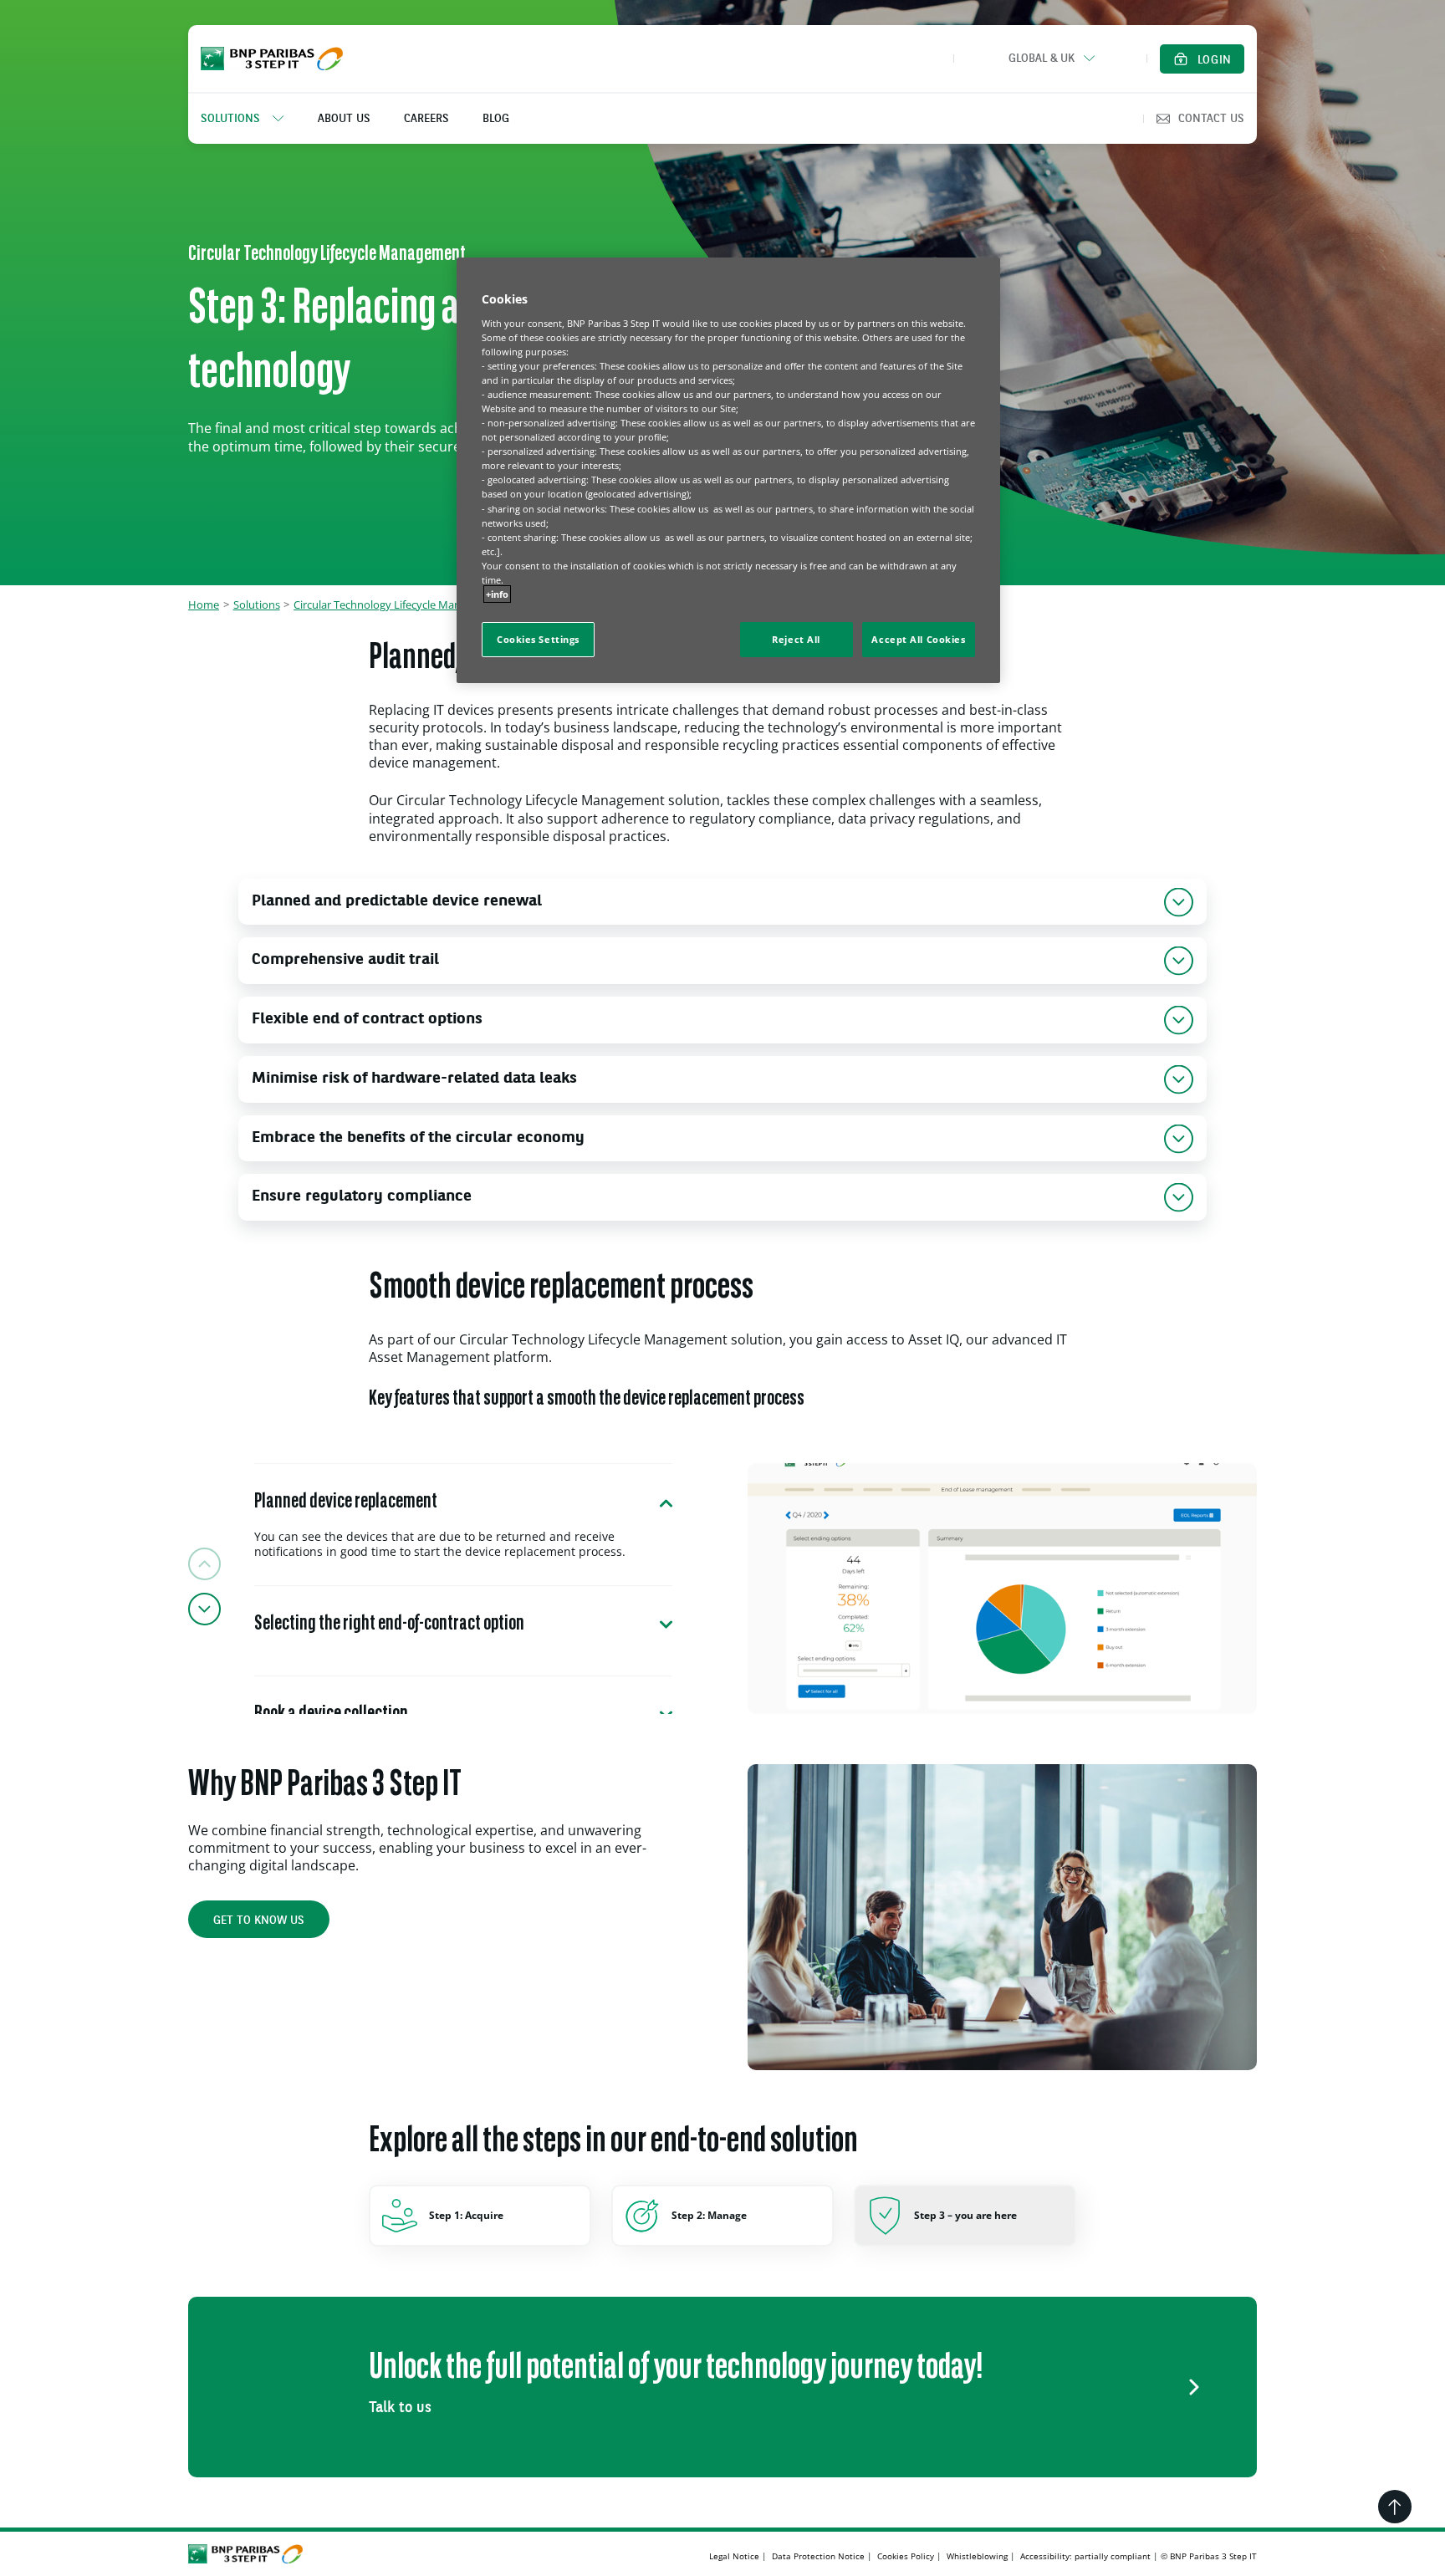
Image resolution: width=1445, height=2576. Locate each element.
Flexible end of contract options (367, 1020)
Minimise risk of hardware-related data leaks (414, 1079)
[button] (1050, 59)
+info (497, 594)
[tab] (463, 1524)
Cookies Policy (906, 2556)
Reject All (796, 639)
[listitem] (251, 119)
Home (204, 604)
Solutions (257, 604)
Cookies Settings (538, 639)
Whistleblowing (977, 2556)
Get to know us (259, 1921)
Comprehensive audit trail (345, 960)
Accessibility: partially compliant (1085, 2556)
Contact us (1211, 119)
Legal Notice (734, 2556)
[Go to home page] (272, 59)
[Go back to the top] (1395, 2507)
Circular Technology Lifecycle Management (399, 604)
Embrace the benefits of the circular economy (418, 1138)
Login (1215, 60)
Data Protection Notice (818, 2556)
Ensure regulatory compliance (362, 1197)
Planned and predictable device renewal (397, 902)
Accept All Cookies (918, 639)
